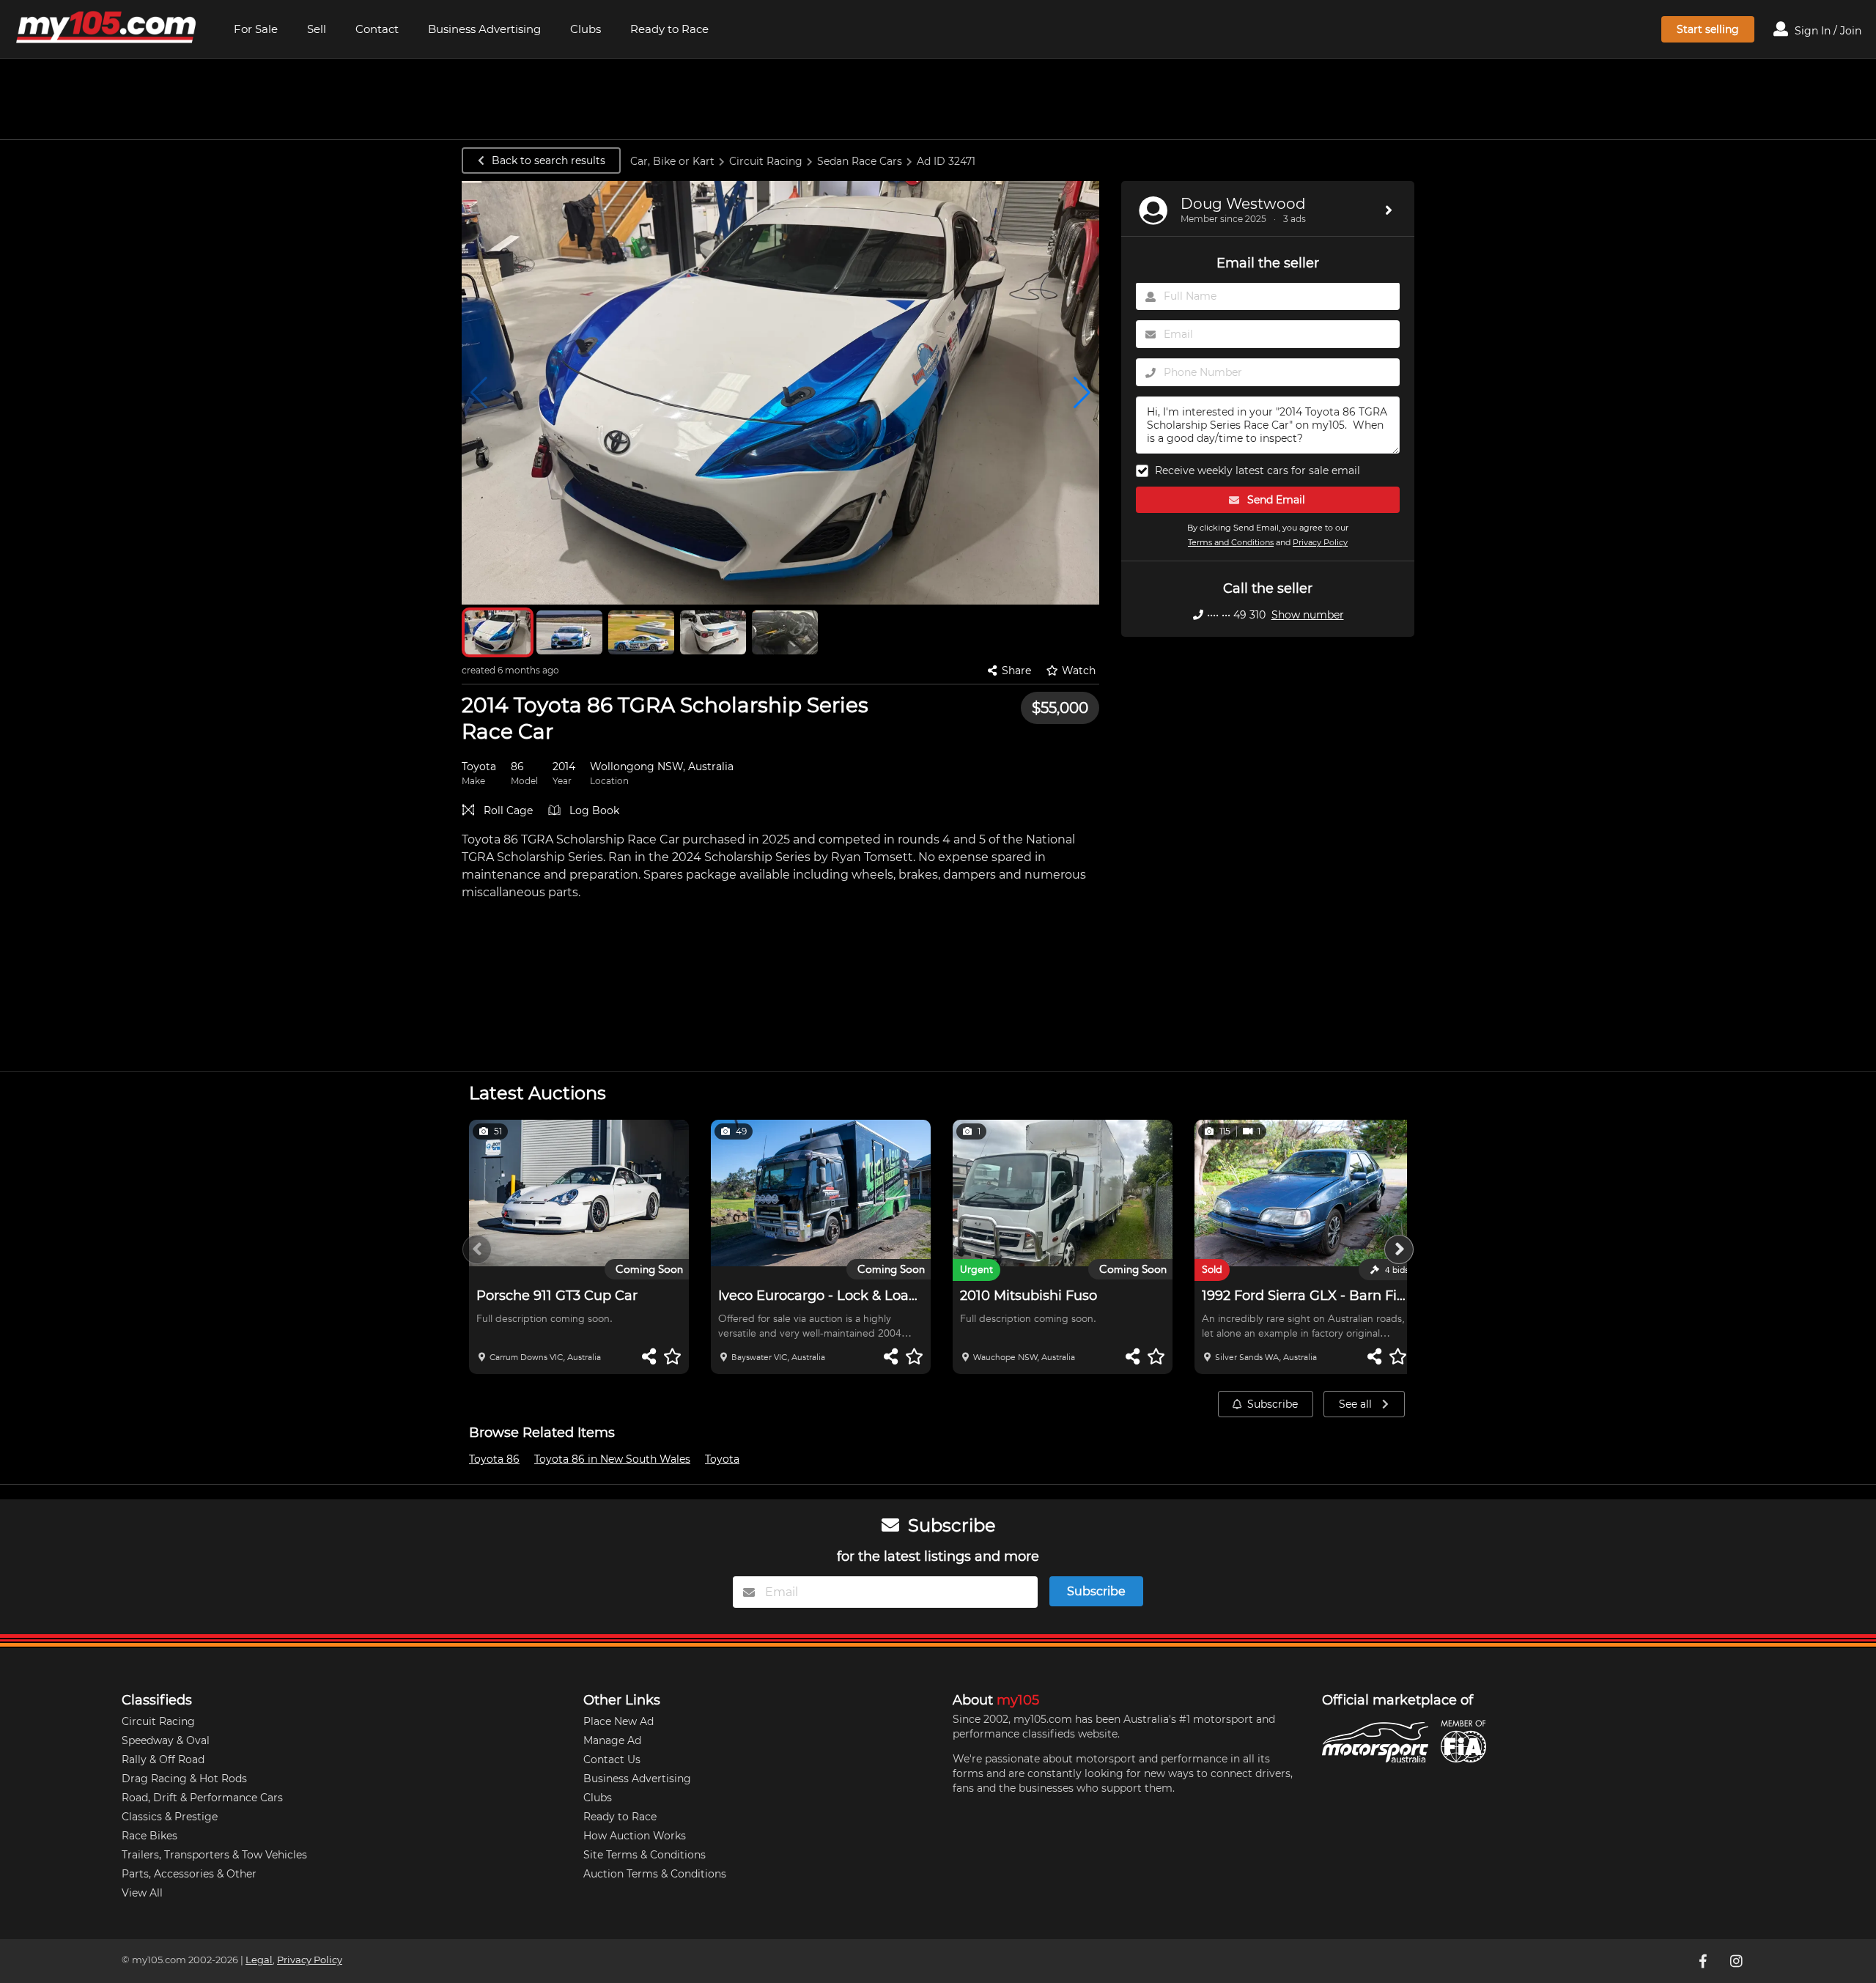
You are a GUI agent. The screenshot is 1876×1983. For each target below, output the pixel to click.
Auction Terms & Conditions (655, 1874)
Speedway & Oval (166, 1740)
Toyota (722, 1459)
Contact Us (612, 1759)
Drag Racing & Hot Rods (184, 1779)
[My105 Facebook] (1704, 1961)
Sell (317, 29)
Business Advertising (484, 29)
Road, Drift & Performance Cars (202, 1798)
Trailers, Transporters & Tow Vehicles (214, 1855)
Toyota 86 (494, 1459)
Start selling (1708, 29)
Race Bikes (149, 1836)
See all (1357, 1404)
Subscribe (1273, 1404)
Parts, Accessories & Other (189, 1874)
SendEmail (1275, 501)
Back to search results (549, 160)
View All (142, 1893)
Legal (259, 1960)
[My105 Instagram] (1737, 1961)
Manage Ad (612, 1740)
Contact (377, 29)
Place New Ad (618, 1721)
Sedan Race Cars (860, 161)
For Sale (256, 29)
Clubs (586, 29)
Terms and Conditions (1231, 543)
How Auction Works (635, 1836)
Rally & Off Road (163, 1759)
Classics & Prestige (170, 1817)
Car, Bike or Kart (672, 161)
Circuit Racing (766, 161)
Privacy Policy (1320, 543)
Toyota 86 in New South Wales (612, 1459)
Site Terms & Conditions (645, 1855)
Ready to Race (669, 29)
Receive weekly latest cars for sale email (1258, 471)
